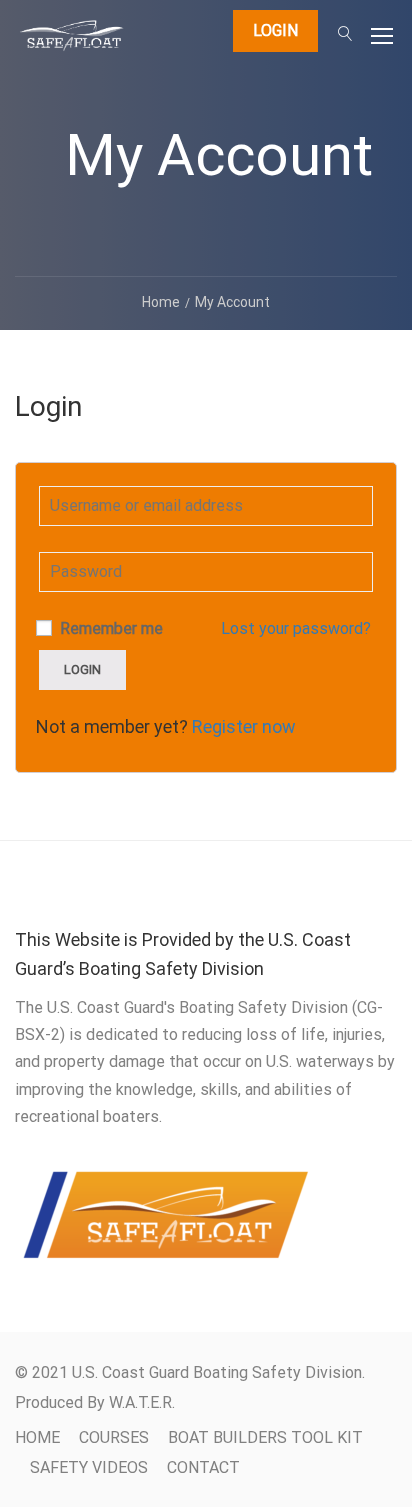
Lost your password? (296, 628)
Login (275, 30)
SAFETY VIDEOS (89, 1467)
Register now (244, 726)
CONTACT (203, 1467)
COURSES (114, 1437)
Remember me (109, 628)
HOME (37, 1437)
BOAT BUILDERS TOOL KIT (265, 1437)
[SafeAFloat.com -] (71, 40)
